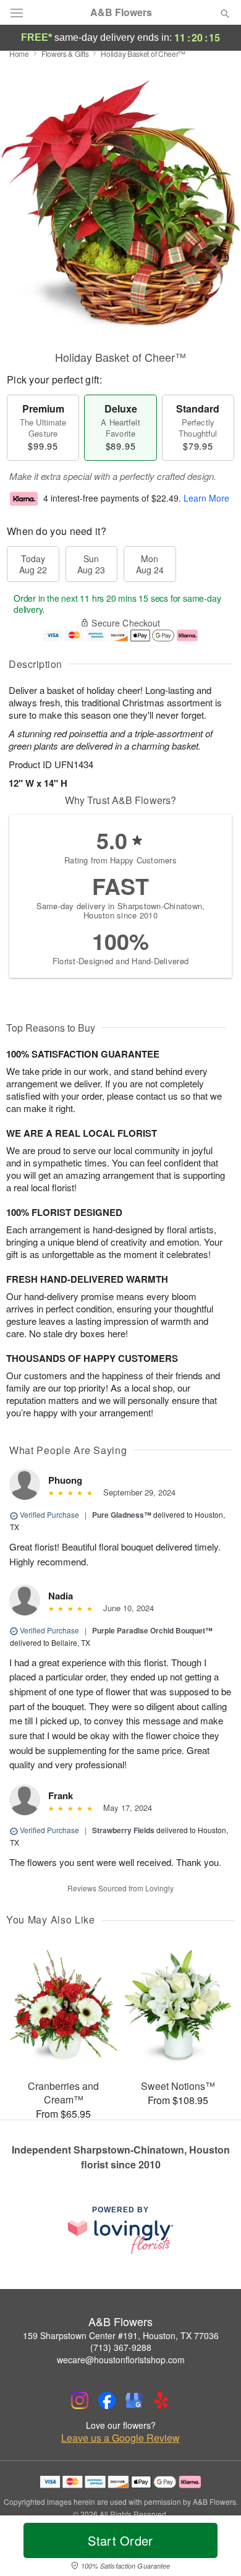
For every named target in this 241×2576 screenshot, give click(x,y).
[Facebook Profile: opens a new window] (107, 2400)
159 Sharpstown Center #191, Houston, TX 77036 (121, 2335)
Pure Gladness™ (122, 1515)
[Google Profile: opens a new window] (134, 2400)
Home (19, 53)
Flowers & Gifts (65, 53)
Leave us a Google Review (120, 2438)
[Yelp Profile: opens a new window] (161, 2400)
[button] (215, 2548)
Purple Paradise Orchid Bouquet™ (152, 1630)
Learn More (206, 498)
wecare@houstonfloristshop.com (121, 2360)
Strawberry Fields (123, 1830)
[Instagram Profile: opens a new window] (80, 2400)
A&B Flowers (121, 12)
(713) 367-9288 (121, 2347)
